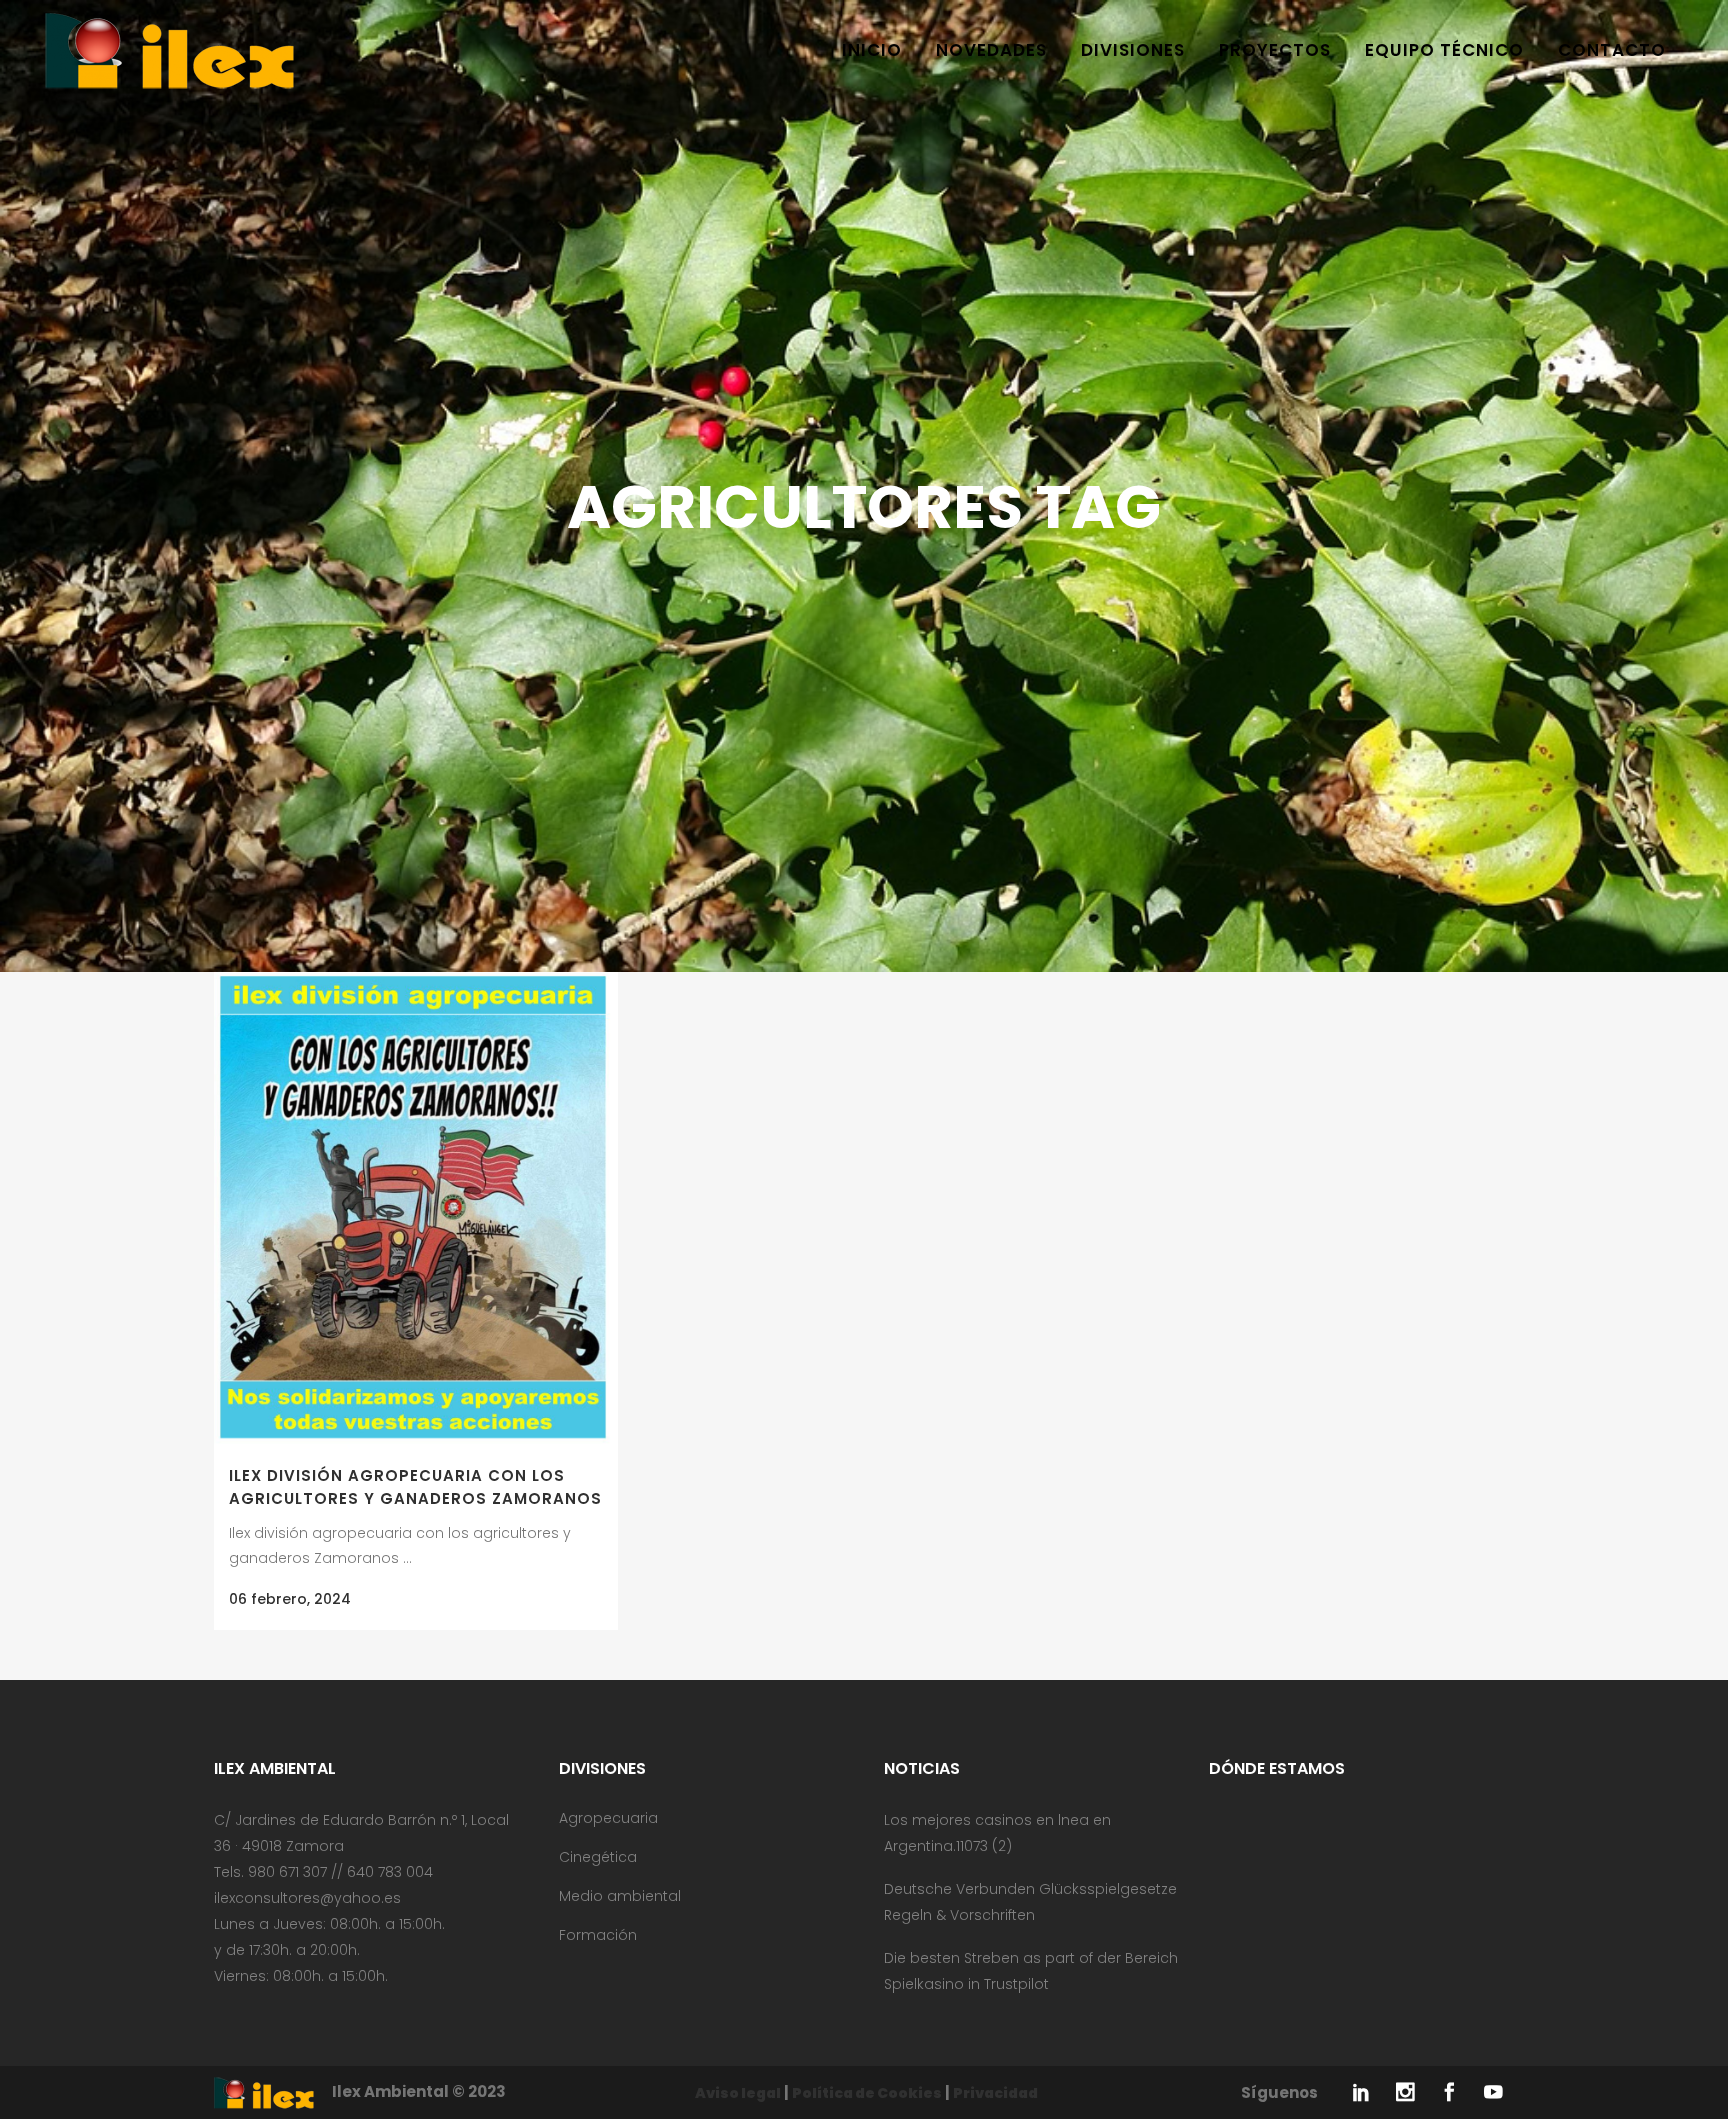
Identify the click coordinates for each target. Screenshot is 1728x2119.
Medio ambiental (620, 1896)
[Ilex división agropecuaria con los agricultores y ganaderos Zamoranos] (416, 1209)
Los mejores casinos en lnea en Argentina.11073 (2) (997, 1833)
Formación (598, 1935)
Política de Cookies (867, 2093)
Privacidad (995, 2093)
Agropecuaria (608, 1818)
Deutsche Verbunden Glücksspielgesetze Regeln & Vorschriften (1030, 1902)
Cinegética (598, 1857)
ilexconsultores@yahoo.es (307, 1898)
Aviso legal (738, 2093)
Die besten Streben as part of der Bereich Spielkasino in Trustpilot (1031, 1971)
